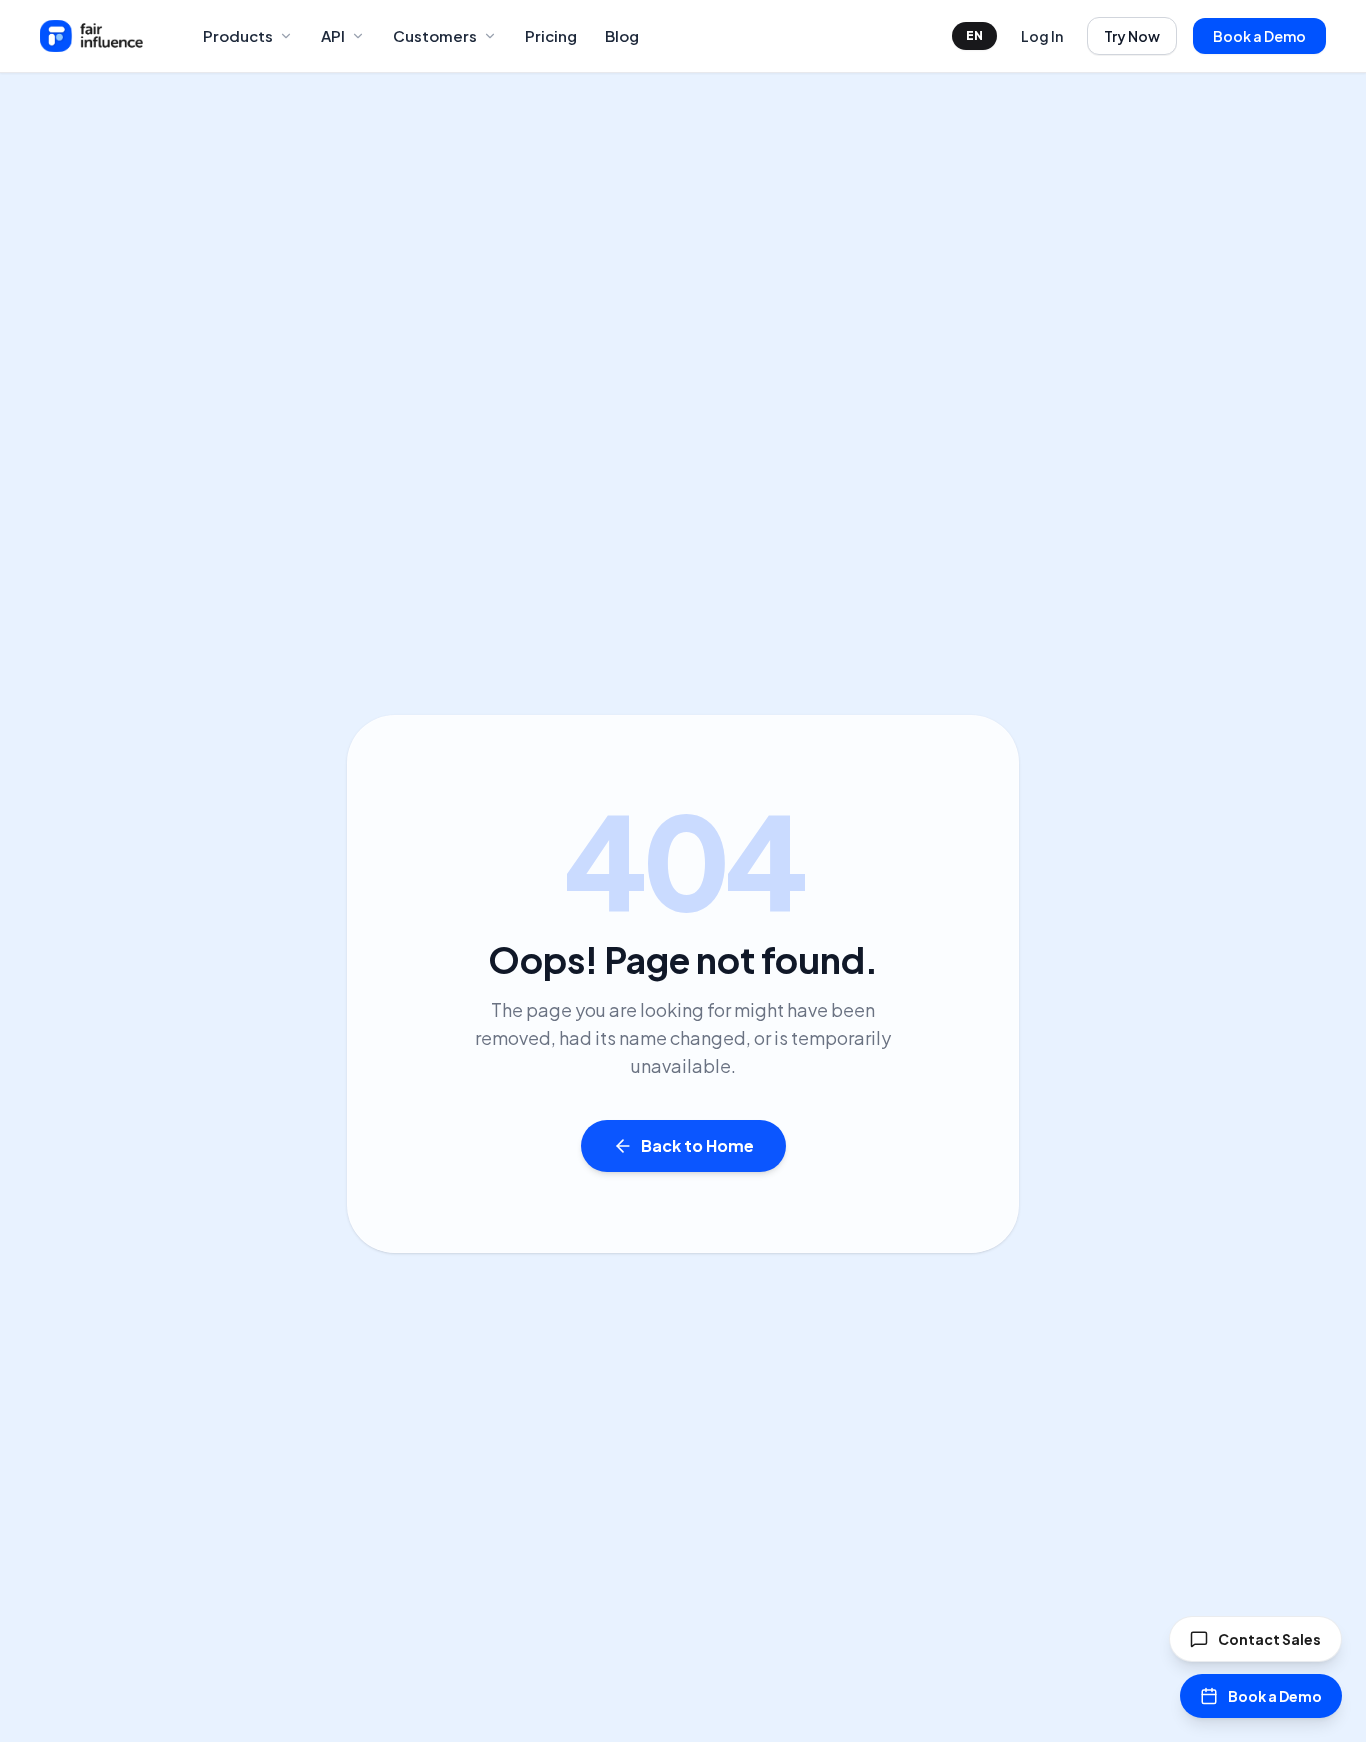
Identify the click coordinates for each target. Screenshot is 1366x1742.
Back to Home (697, 1145)
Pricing (551, 35)
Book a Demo (1259, 36)
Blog (622, 35)
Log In (1042, 36)
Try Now (1132, 36)
